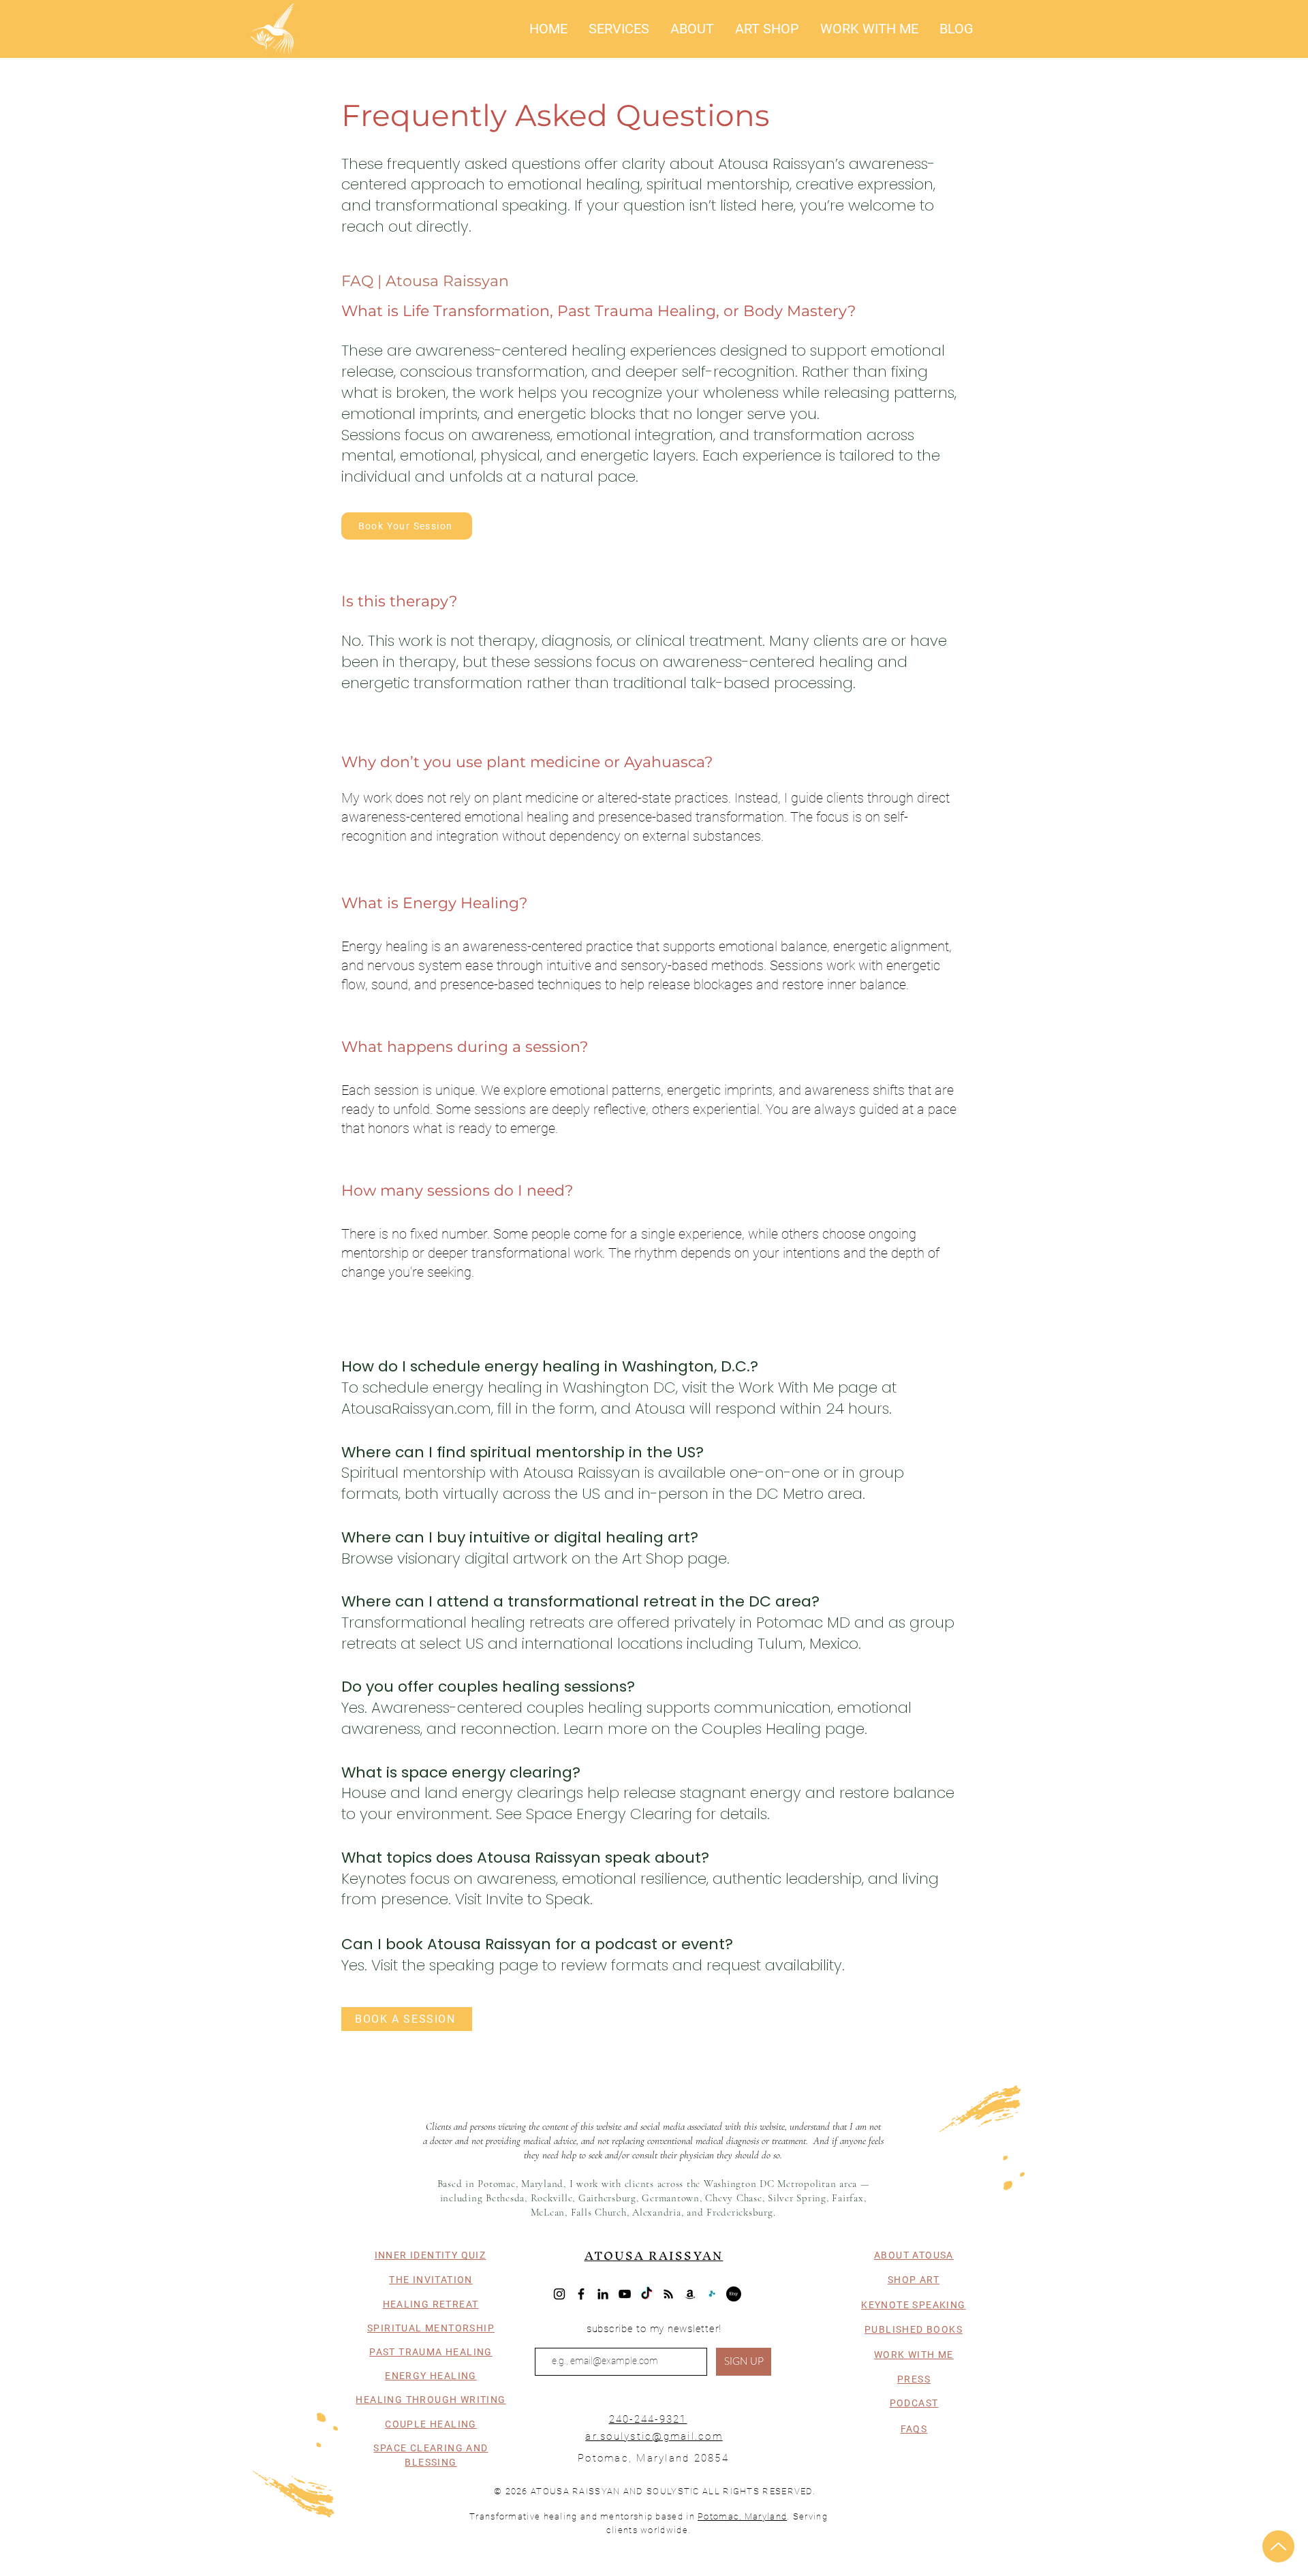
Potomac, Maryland (742, 2516)
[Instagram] (559, 2294)
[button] (619, 29)
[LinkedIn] (603, 2294)
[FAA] (712, 2294)
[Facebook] (581, 2294)
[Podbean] (668, 2294)
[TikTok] (647, 2294)
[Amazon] (690, 2294)
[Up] (1278, 2546)
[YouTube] (625, 2294)
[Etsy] (734, 2294)
